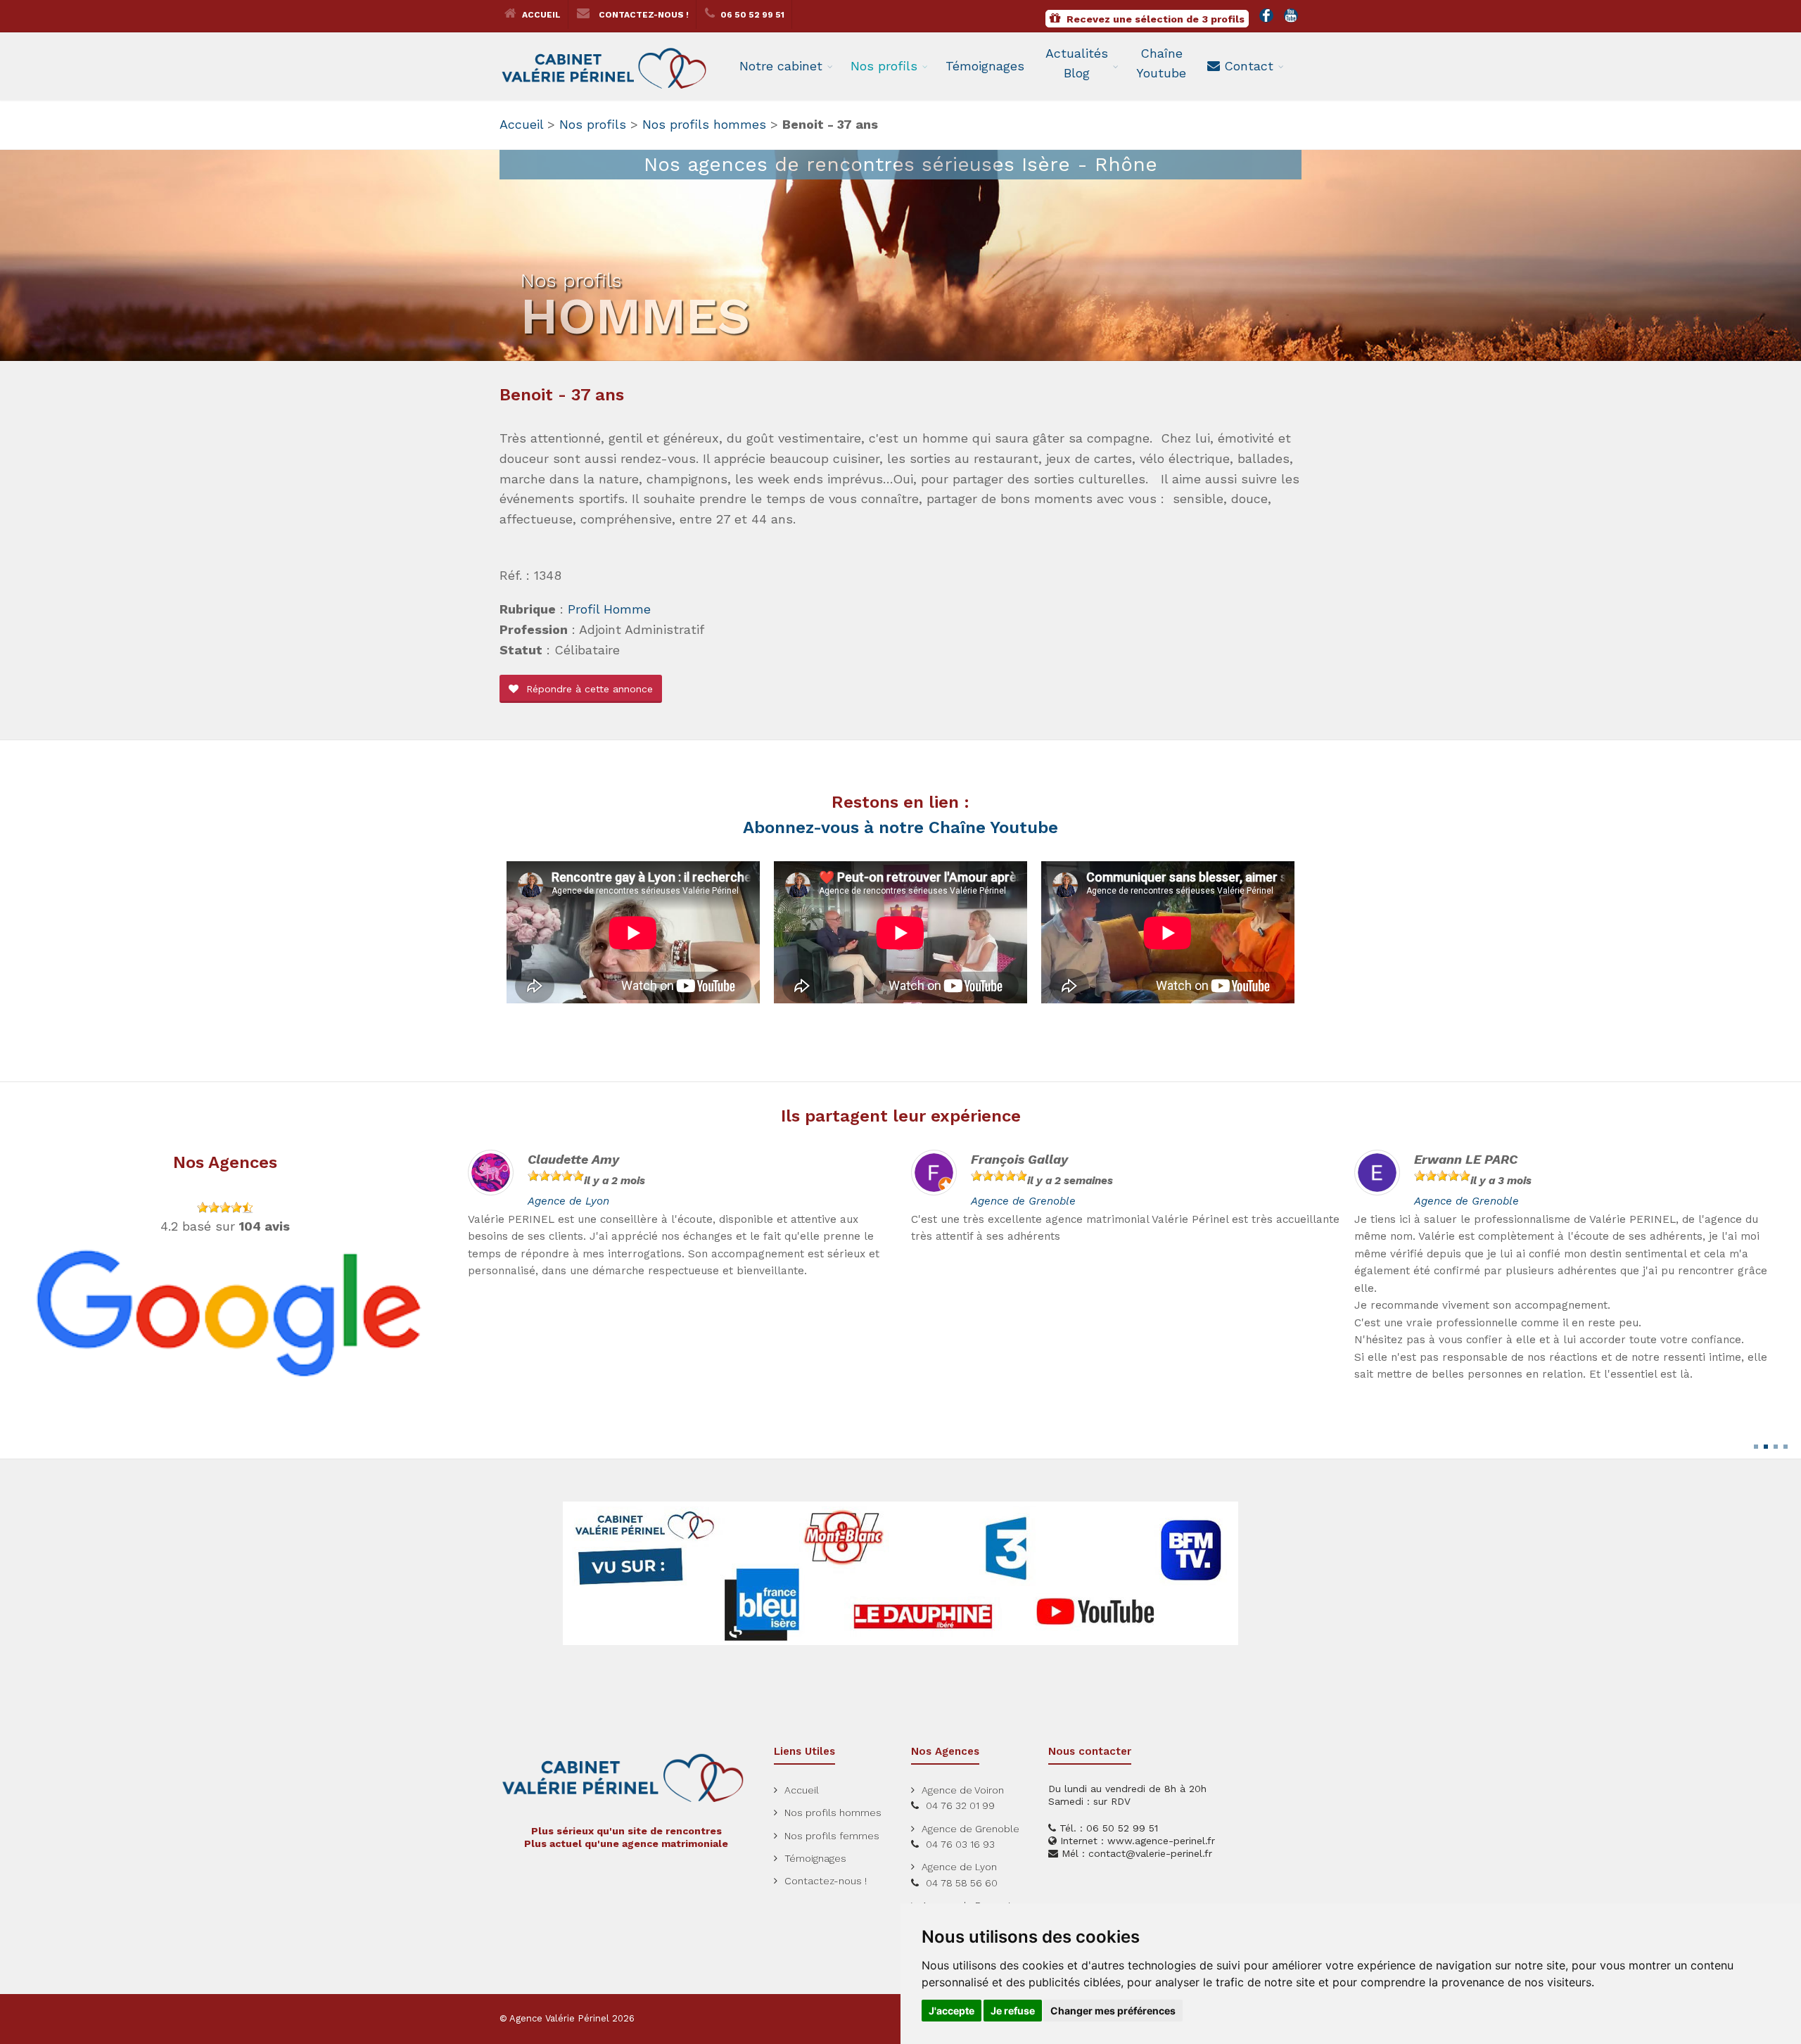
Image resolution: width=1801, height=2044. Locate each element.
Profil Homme (609, 609)
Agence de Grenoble (580, 1201)
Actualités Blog (1077, 63)
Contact (1247, 66)
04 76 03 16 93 (960, 1844)
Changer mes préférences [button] (1113, 2011)
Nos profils (884, 66)
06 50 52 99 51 (751, 15)
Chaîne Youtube (1161, 63)
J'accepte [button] (952, 2011)
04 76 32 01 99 (960, 1805)
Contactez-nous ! (643, 15)
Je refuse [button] (1013, 2011)
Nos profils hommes (704, 124)
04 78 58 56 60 (962, 1883)
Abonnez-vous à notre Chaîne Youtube (900, 827)
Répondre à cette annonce (588, 689)
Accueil (540, 15)
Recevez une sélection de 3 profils (1154, 19)
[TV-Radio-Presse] (900, 1573)
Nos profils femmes (832, 1836)
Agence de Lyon (959, 1867)
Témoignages (985, 66)
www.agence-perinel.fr (1161, 1841)
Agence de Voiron (963, 1790)
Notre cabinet (781, 66)
